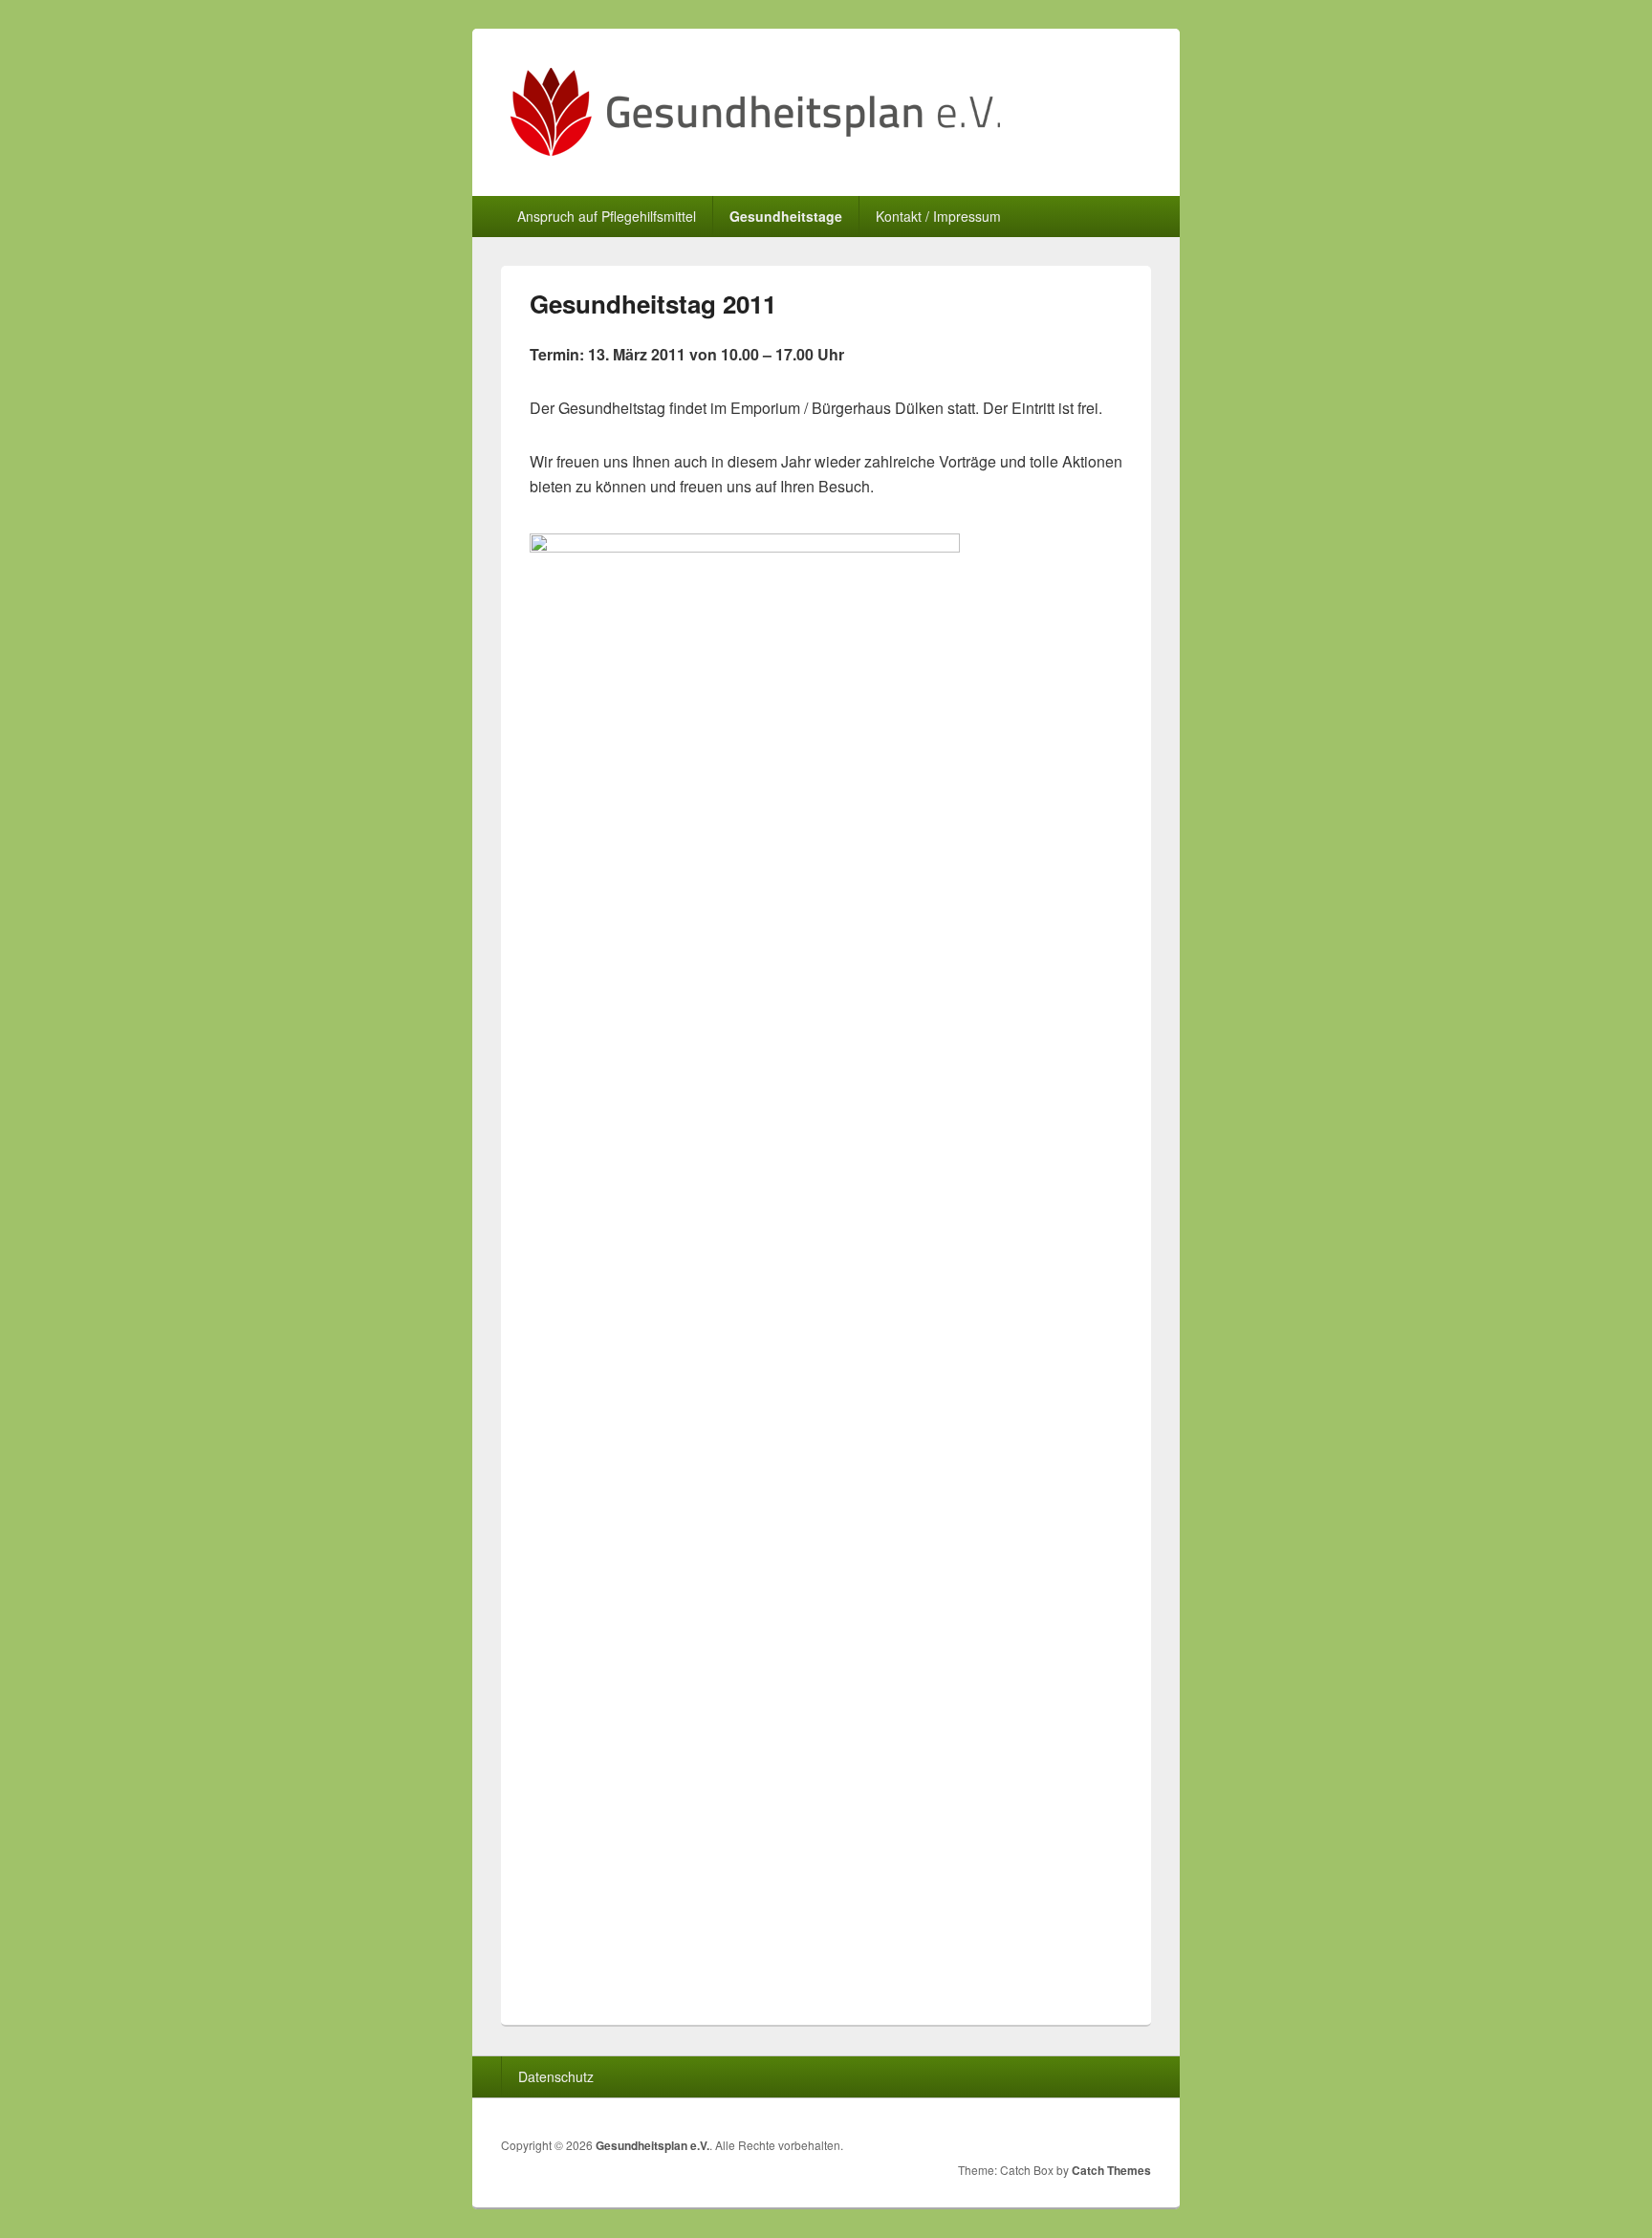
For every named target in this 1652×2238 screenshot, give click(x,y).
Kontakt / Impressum (938, 216)
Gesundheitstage (786, 216)
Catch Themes (1111, 2170)
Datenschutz (556, 2076)
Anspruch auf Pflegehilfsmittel (607, 216)
